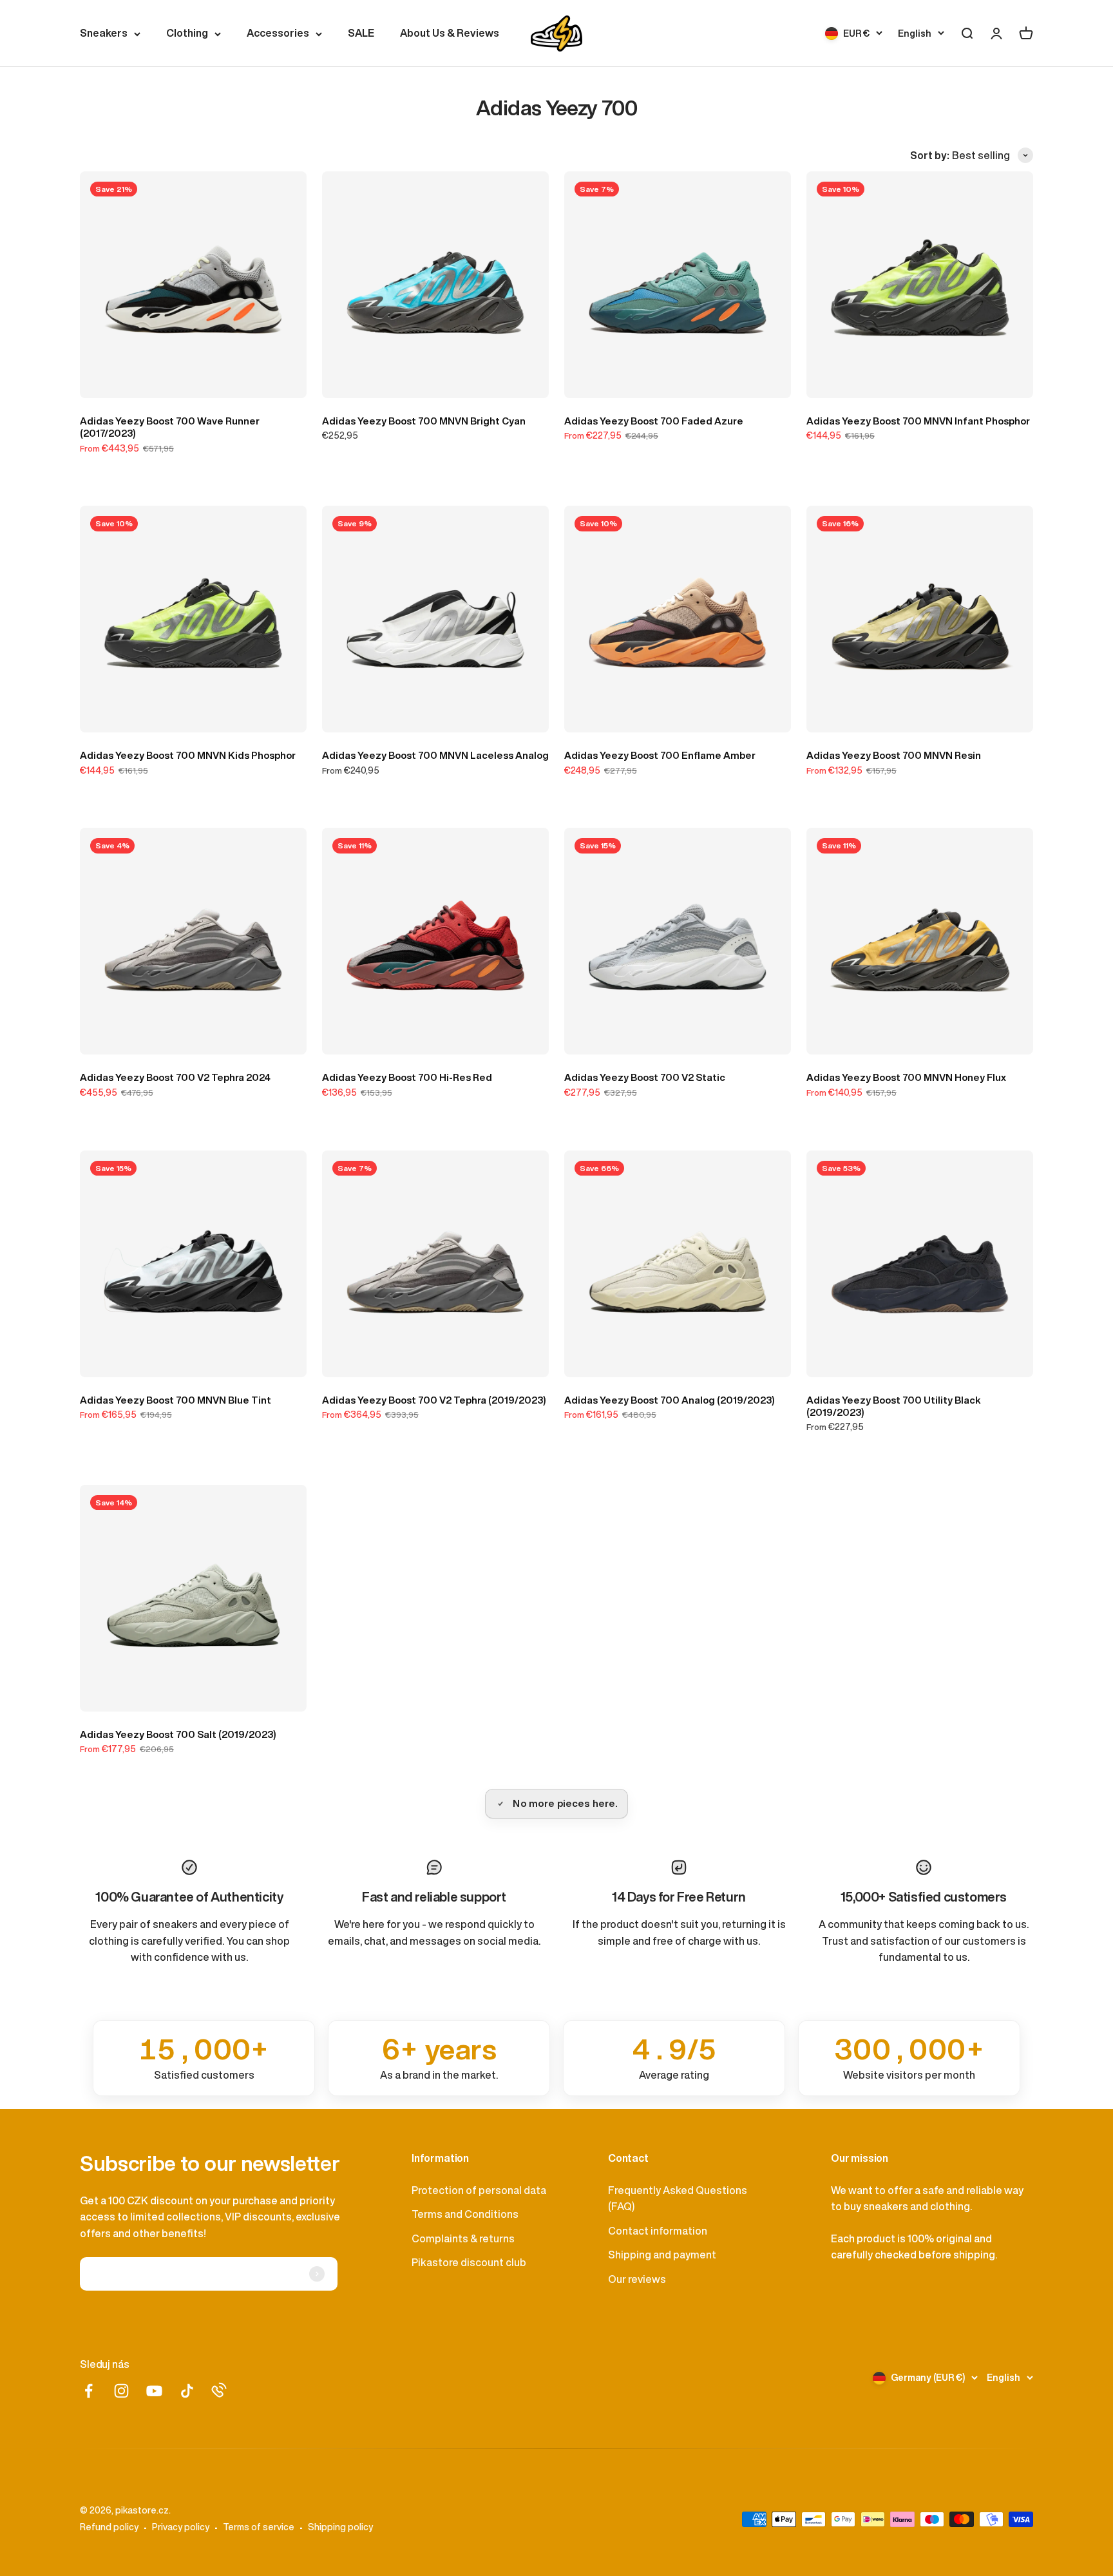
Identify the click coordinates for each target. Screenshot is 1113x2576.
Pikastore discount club (469, 2262)
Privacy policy (181, 2527)
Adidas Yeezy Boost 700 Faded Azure (654, 421)
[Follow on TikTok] (187, 2391)
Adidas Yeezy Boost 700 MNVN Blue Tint (176, 1400)
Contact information (658, 2231)
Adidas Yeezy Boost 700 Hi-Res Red (407, 1077)
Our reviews (637, 2279)
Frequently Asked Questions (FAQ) (678, 2199)
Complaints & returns (463, 2238)
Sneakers (104, 33)
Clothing (187, 33)
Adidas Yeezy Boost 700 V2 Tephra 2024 (175, 1077)
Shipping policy (340, 2527)
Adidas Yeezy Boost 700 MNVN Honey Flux (906, 1077)
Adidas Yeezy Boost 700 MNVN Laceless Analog (435, 755)
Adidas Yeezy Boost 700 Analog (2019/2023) (670, 1400)
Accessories (278, 33)
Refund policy (109, 2527)
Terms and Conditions (465, 2214)
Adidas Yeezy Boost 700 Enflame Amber (660, 755)
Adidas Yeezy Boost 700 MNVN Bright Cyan (424, 421)
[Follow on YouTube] (154, 2391)
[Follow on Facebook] (89, 2391)
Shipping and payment (662, 2255)
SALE (361, 33)
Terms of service (259, 2527)
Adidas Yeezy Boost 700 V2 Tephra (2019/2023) (434, 1400)
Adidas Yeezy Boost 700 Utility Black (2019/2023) (894, 1406)
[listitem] (204, 2058)
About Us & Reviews (450, 33)
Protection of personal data (479, 2190)
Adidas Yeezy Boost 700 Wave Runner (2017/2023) (170, 427)
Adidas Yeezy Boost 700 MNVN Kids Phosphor (188, 755)
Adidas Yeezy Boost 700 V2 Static (645, 1077)
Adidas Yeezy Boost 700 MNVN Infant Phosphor (918, 421)
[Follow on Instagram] (121, 2391)
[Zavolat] (219, 2390)
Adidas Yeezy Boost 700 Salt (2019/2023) (178, 1734)
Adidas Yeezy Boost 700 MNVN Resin (894, 755)
